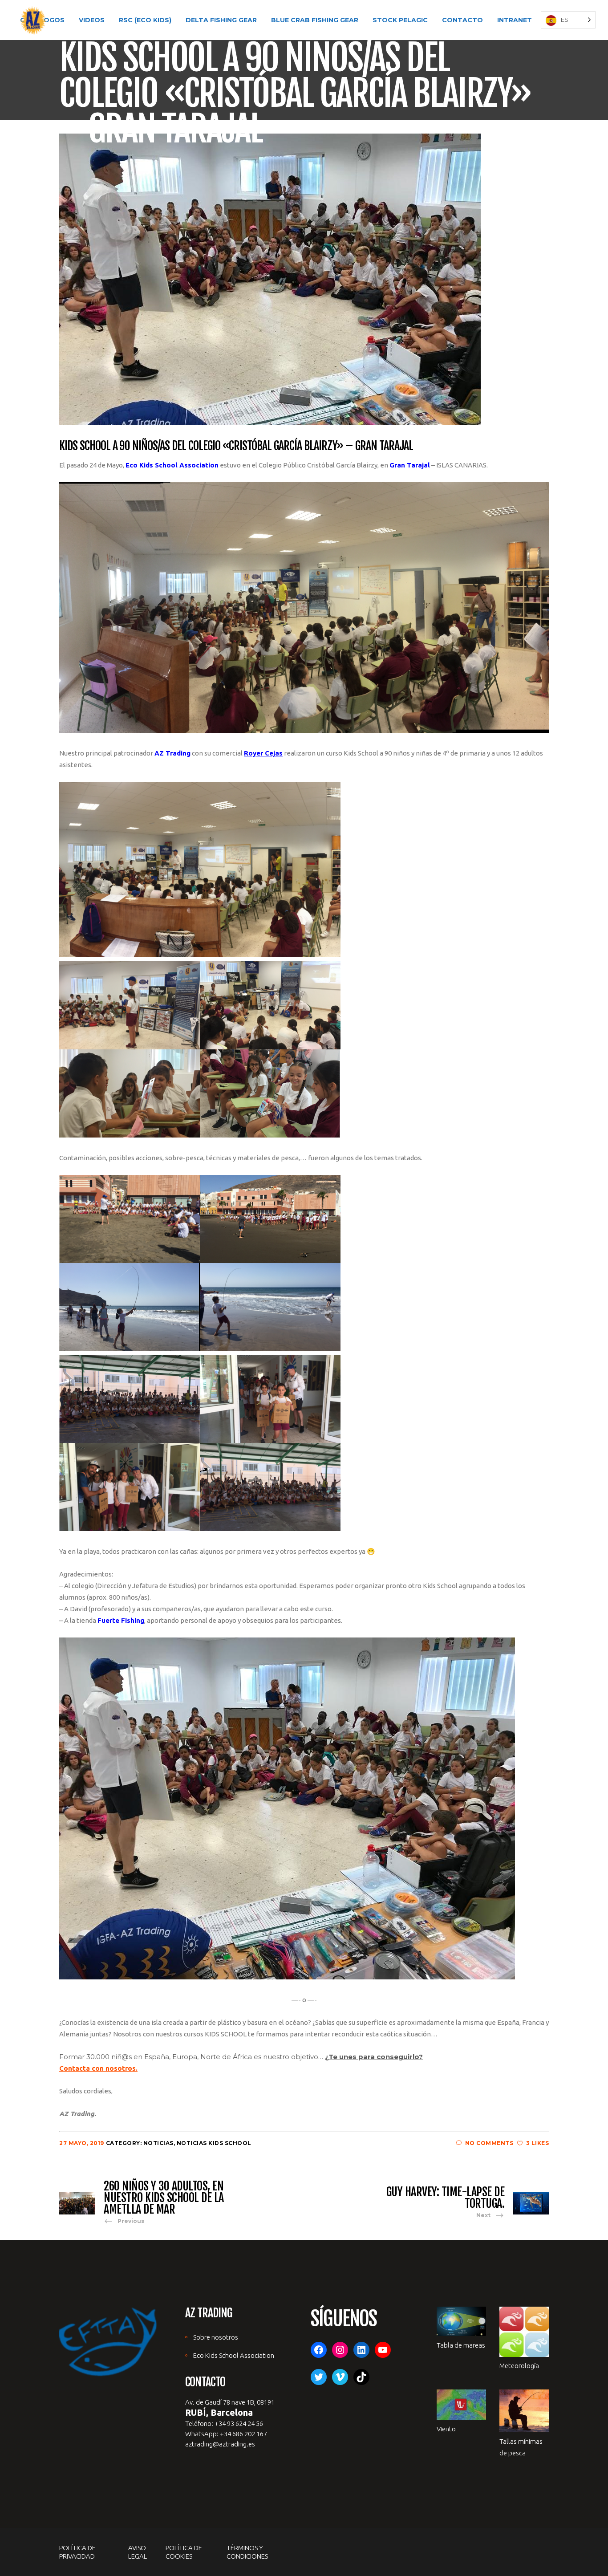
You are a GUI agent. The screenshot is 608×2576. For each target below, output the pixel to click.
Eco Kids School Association (172, 465)
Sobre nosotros (216, 2337)
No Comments (489, 2143)
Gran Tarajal (410, 465)
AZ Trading (172, 753)
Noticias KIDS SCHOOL (214, 2143)
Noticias (158, 2143)
